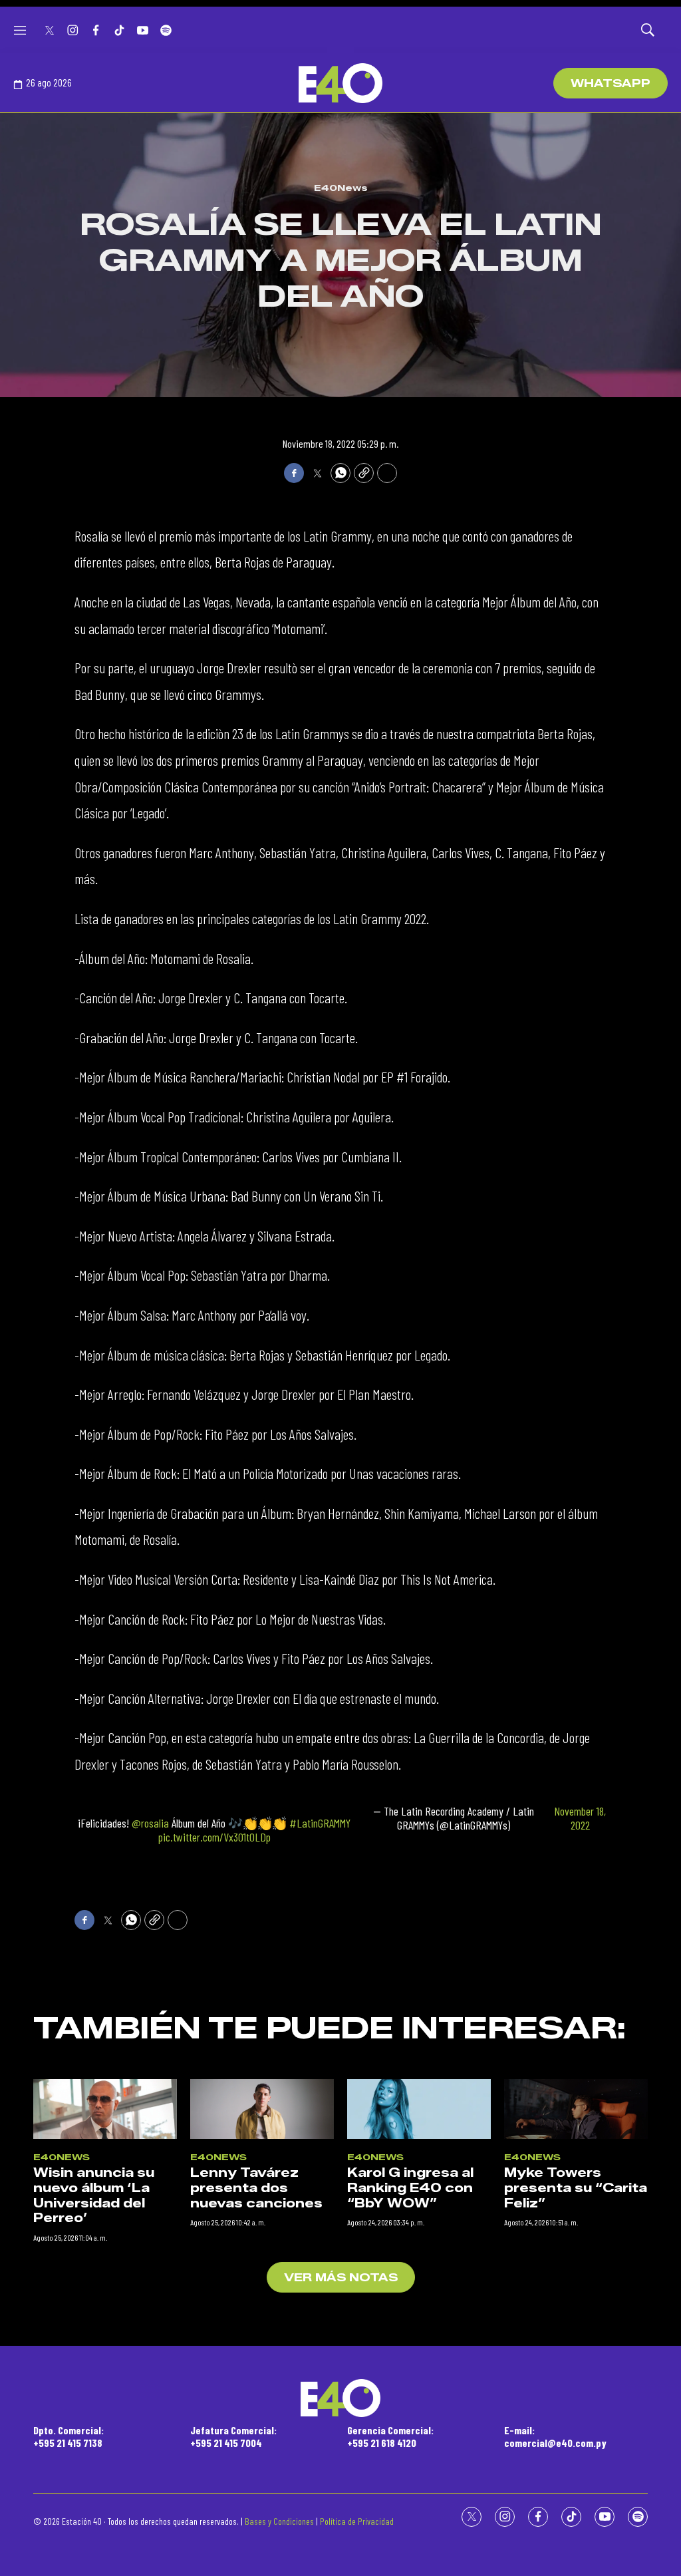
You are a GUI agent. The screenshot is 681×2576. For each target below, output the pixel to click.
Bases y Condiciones (279, 2521)
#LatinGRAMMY (320, 1823)
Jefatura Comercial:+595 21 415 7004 (233, 2436)
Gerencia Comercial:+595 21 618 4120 (390, 2436)
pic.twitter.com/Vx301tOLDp (214, 1837)
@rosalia (150, 1823)
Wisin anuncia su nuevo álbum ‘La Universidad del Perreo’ (94, 2195)
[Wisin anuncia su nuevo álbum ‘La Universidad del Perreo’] (105, 2109)
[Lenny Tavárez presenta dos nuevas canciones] (262, 2109)
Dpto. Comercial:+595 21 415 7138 (68, 2436)
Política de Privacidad (357, 2521)
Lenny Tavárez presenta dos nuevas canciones (256, 2188)
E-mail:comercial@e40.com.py (555, 2436)
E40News (341, 188)
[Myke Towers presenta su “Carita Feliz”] (576, 2109)
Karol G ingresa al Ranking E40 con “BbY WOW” (410, 2188)
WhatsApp (611, 83)
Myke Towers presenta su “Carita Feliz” (576, 2188)
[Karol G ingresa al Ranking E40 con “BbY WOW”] (419, 2109)
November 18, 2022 (580, 1819)
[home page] (340, 83)
